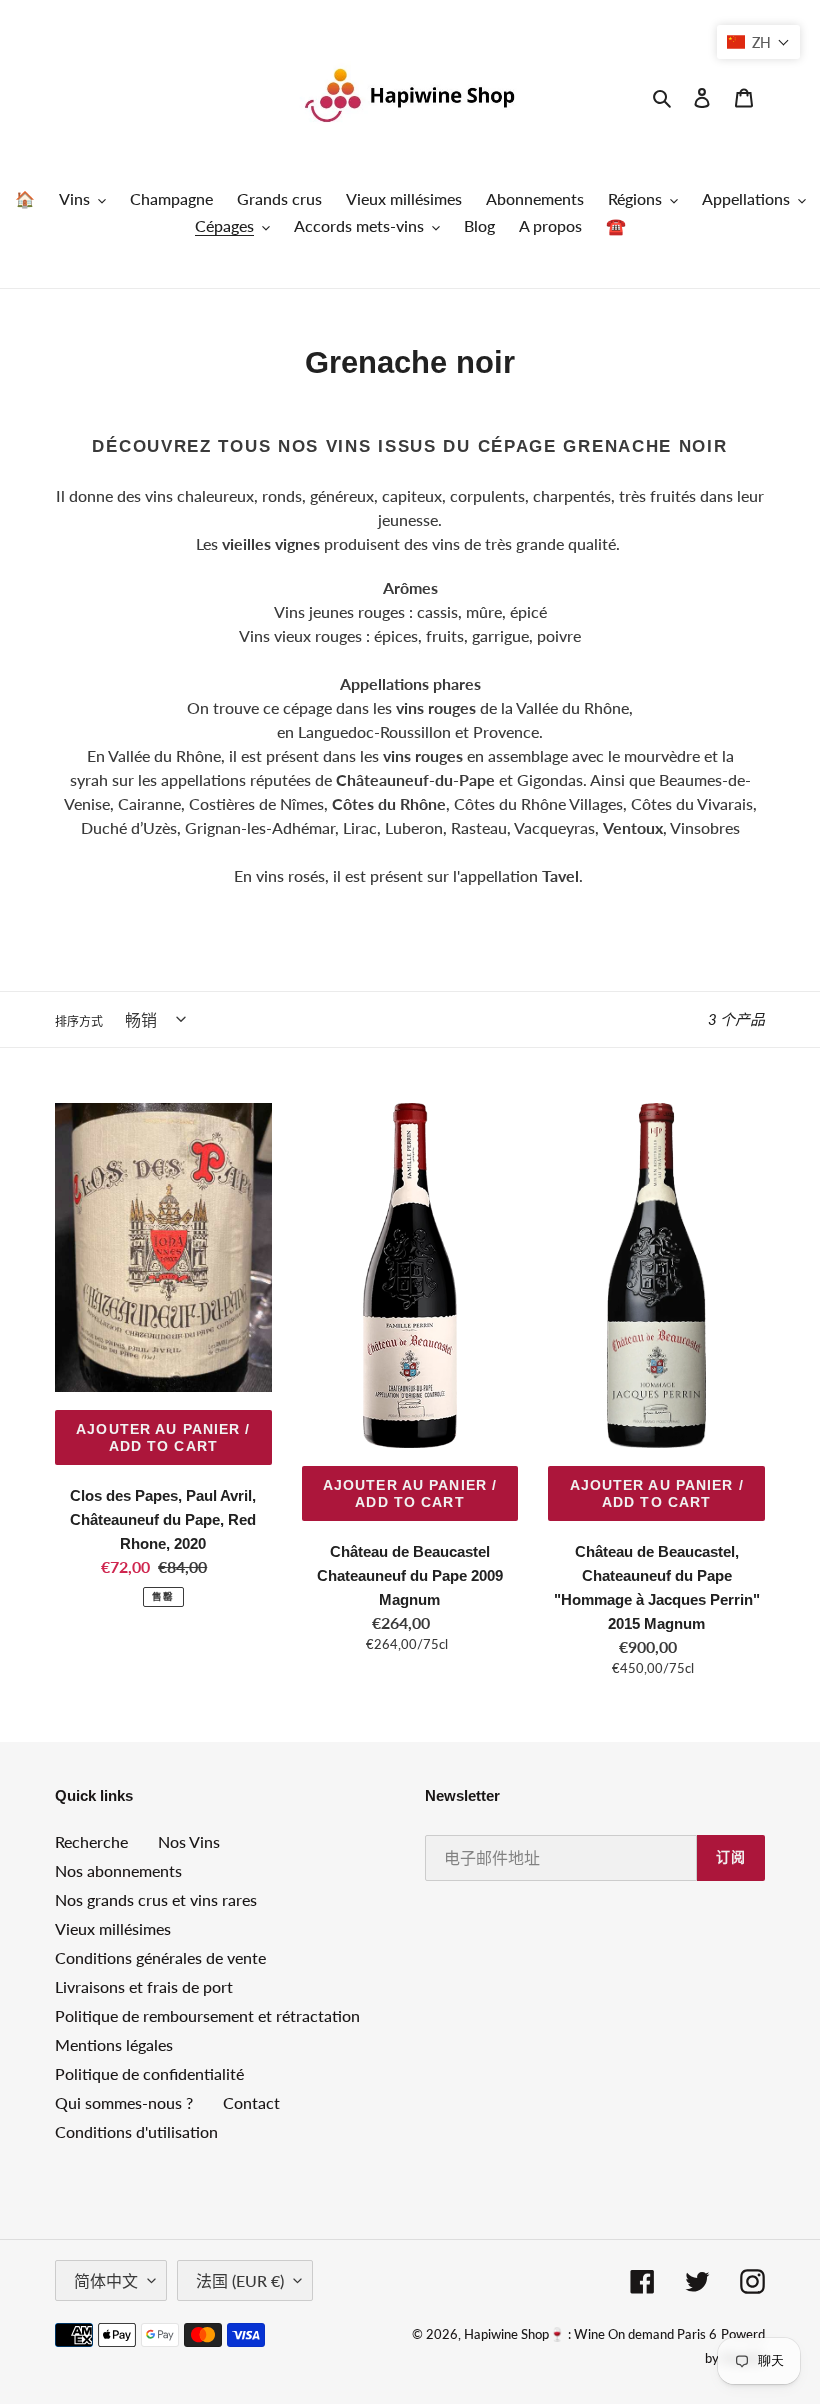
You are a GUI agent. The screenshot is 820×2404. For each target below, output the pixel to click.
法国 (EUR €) (240, 2280)
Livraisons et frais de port (144, 1986)
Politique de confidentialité (149, 2073)
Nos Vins (189, 1841)
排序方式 (79, 1021)
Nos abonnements (118, 1870)
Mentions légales (114, 2044)
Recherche (91, 1841)
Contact (251, 2102)
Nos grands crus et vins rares (156, 1899)
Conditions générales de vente (160, 1957)
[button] (758, 42)
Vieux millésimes (113, 1928)
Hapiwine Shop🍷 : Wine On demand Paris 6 (590, 2334)
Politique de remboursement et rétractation (207, 2015)
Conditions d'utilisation (136, 2131)
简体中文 (106, 2280)
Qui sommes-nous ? (124, 2102)
